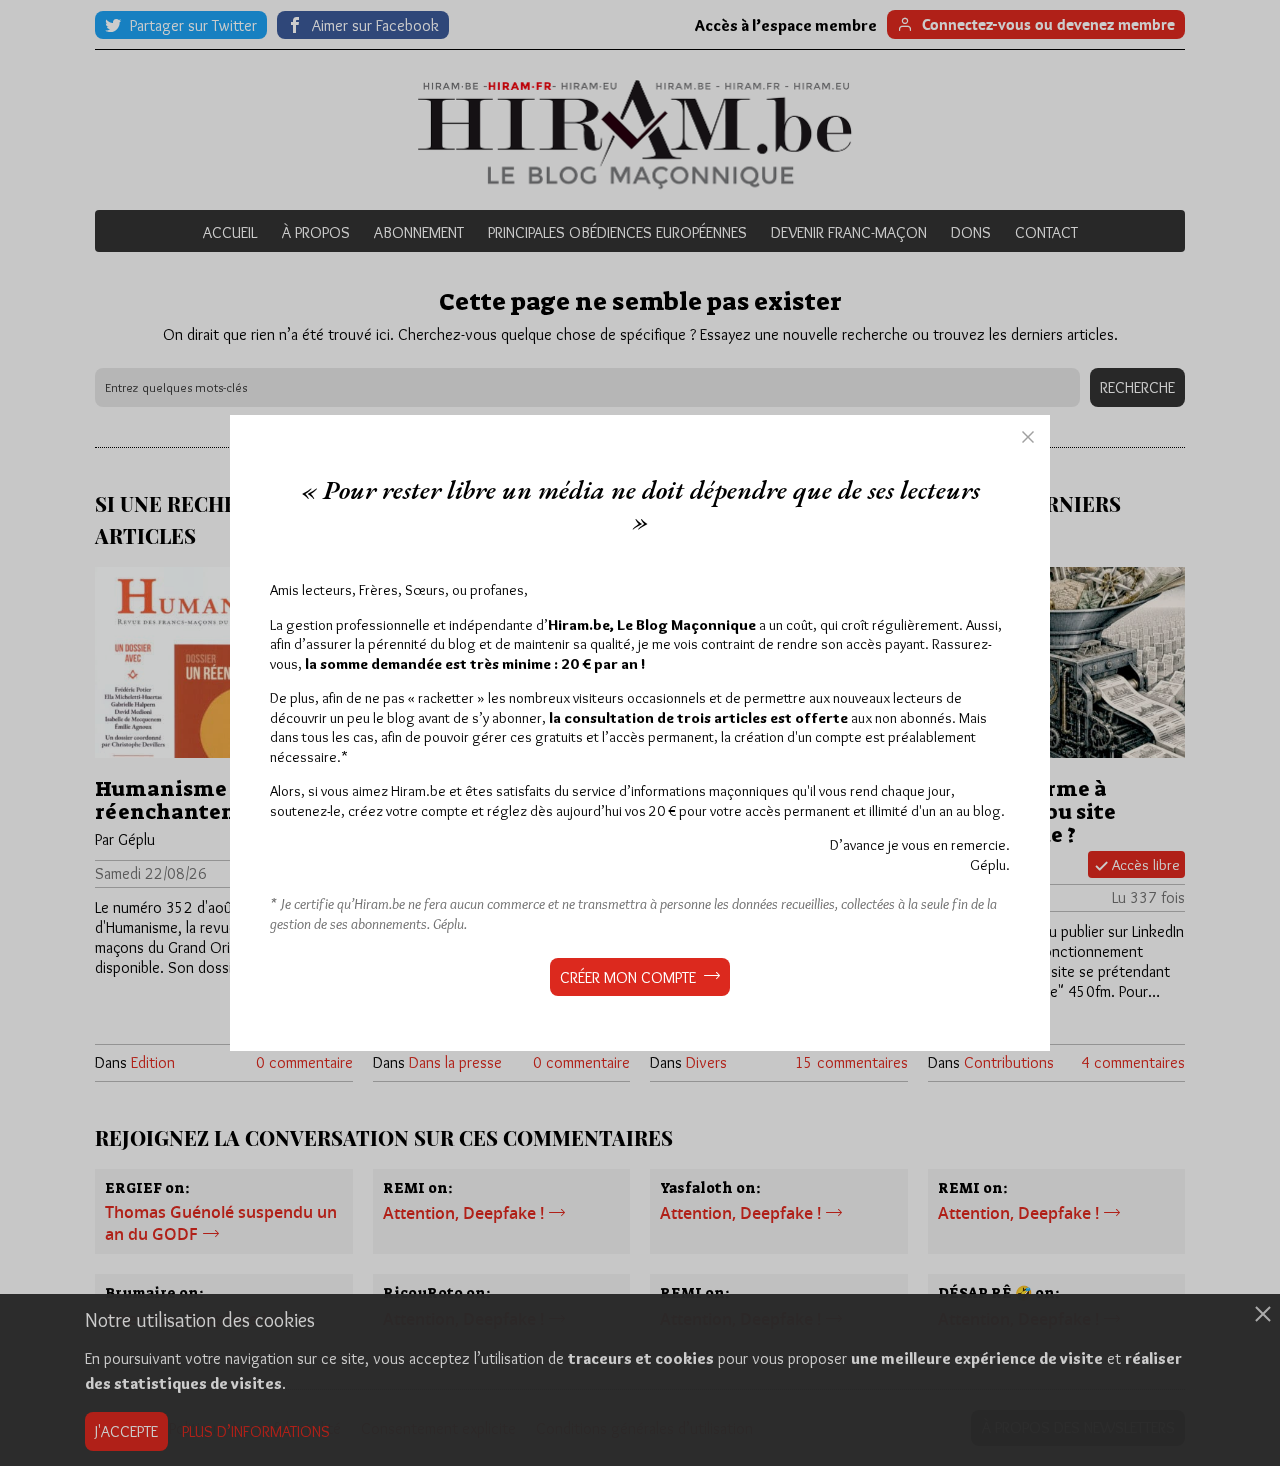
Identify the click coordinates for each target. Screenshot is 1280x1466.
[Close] (1028, 437)
